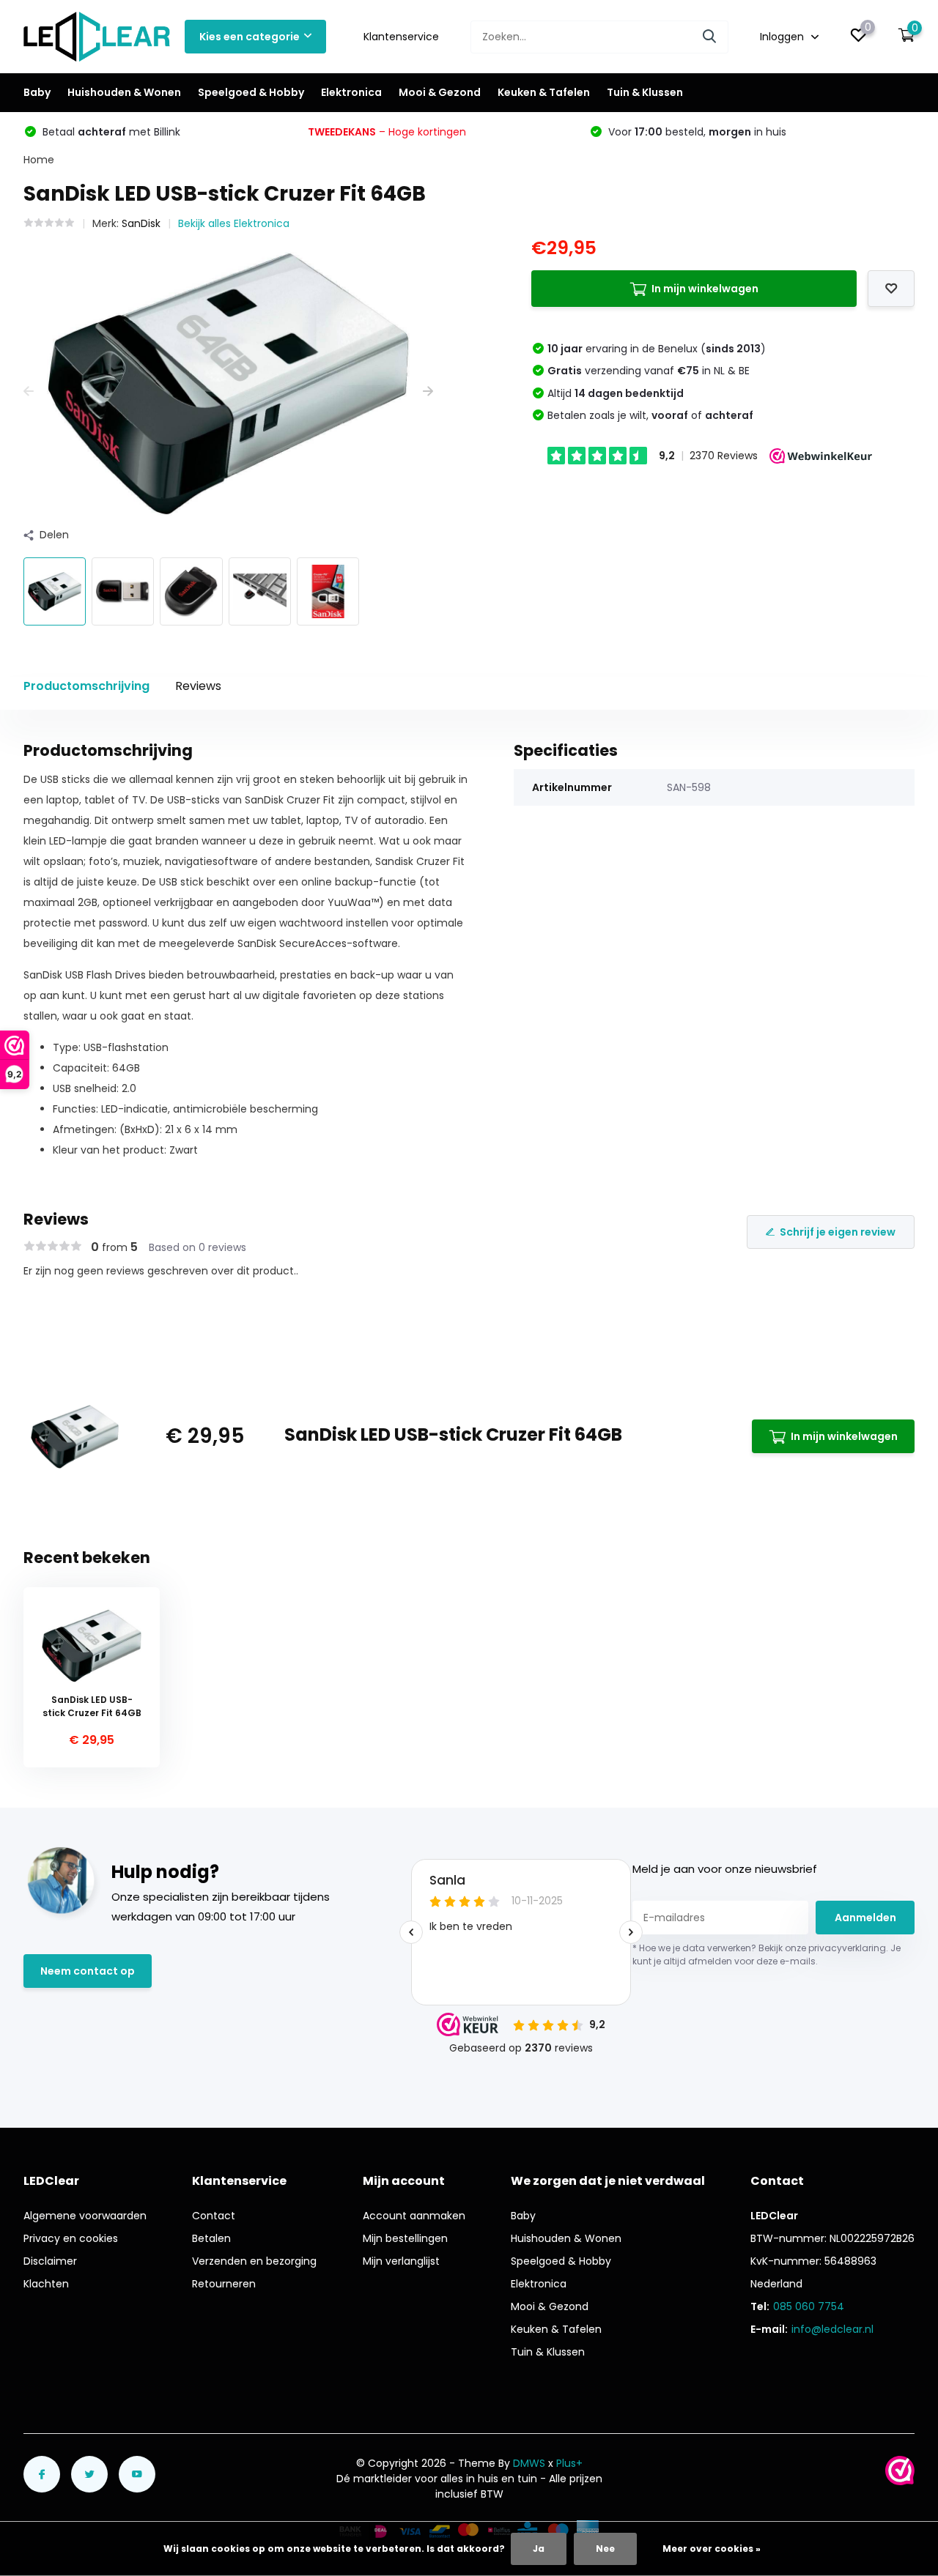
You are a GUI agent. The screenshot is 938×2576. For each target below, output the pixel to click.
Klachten (46, 2284)
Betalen (211, 2238)
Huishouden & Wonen (124, 92)
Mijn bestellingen (405, 2238)
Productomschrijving (86, 686)
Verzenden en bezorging (254, 2261)
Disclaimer (50, 2261)
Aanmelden (865, 1918)
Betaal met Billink (110, 132)
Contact (214, 2216)
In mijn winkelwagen (705, 289)
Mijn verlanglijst (401, 2261)
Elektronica (351, 92)
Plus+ (569, 2463)
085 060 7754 (809, 2306)
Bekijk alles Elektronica (234, 223)
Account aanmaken (414, 2216)
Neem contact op (88, 1971)
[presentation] (29, 391)
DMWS (529, 2463)
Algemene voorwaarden (85, 2216)
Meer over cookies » (712, 2549)
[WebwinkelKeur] (900, 2471)
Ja (539, 2549)
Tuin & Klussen (645, 92)
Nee (605, 2549)
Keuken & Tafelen (544, 92)
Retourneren (224, 2284)
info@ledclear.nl (832, 2329)
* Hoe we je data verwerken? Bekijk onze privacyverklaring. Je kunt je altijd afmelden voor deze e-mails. (767, 1955)
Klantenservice (401, 37)
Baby (37, 92)
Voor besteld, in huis (696, 132)
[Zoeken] (710, 37)
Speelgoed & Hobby (251, 92)
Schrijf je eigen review (838, 1232)
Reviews (198, 686)
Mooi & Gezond (440, 92)
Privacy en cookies (71, 2238)
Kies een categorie (250, 37)
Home (39, 160)
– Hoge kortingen (387, 132)
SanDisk (141, 223)
